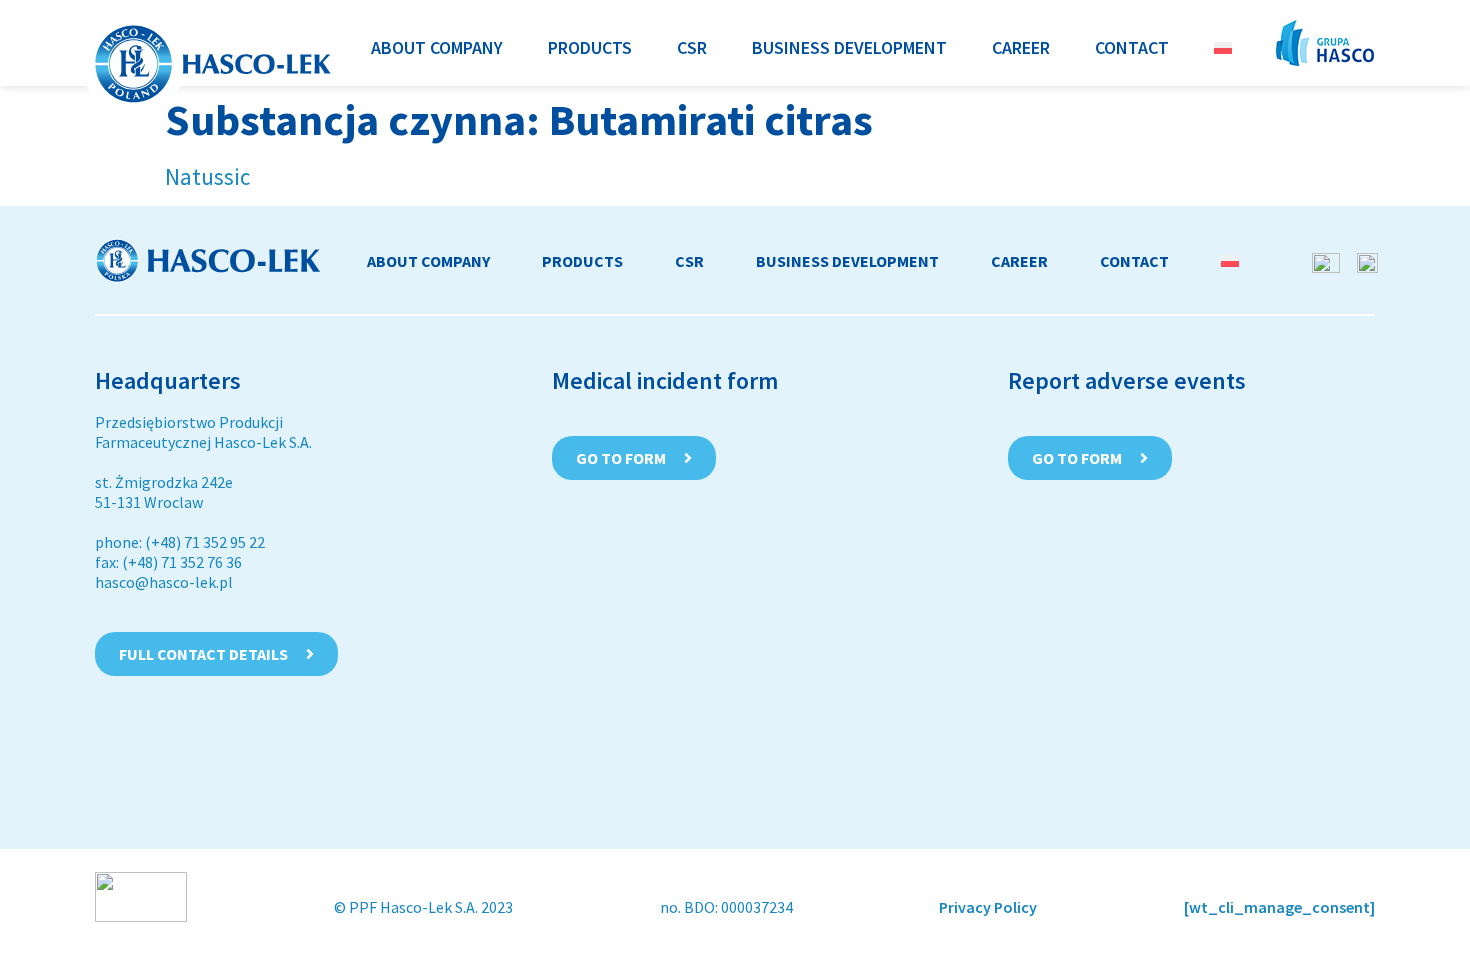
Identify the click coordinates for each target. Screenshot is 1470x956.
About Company (428, 261)
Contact (1134, 261)
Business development (847, 261)
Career (1019, 261)
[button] (437, 47)
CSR (689, 261)
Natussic (207, 176)
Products (582, 261)
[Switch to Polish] (1223, 47)
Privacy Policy (988, 907)
